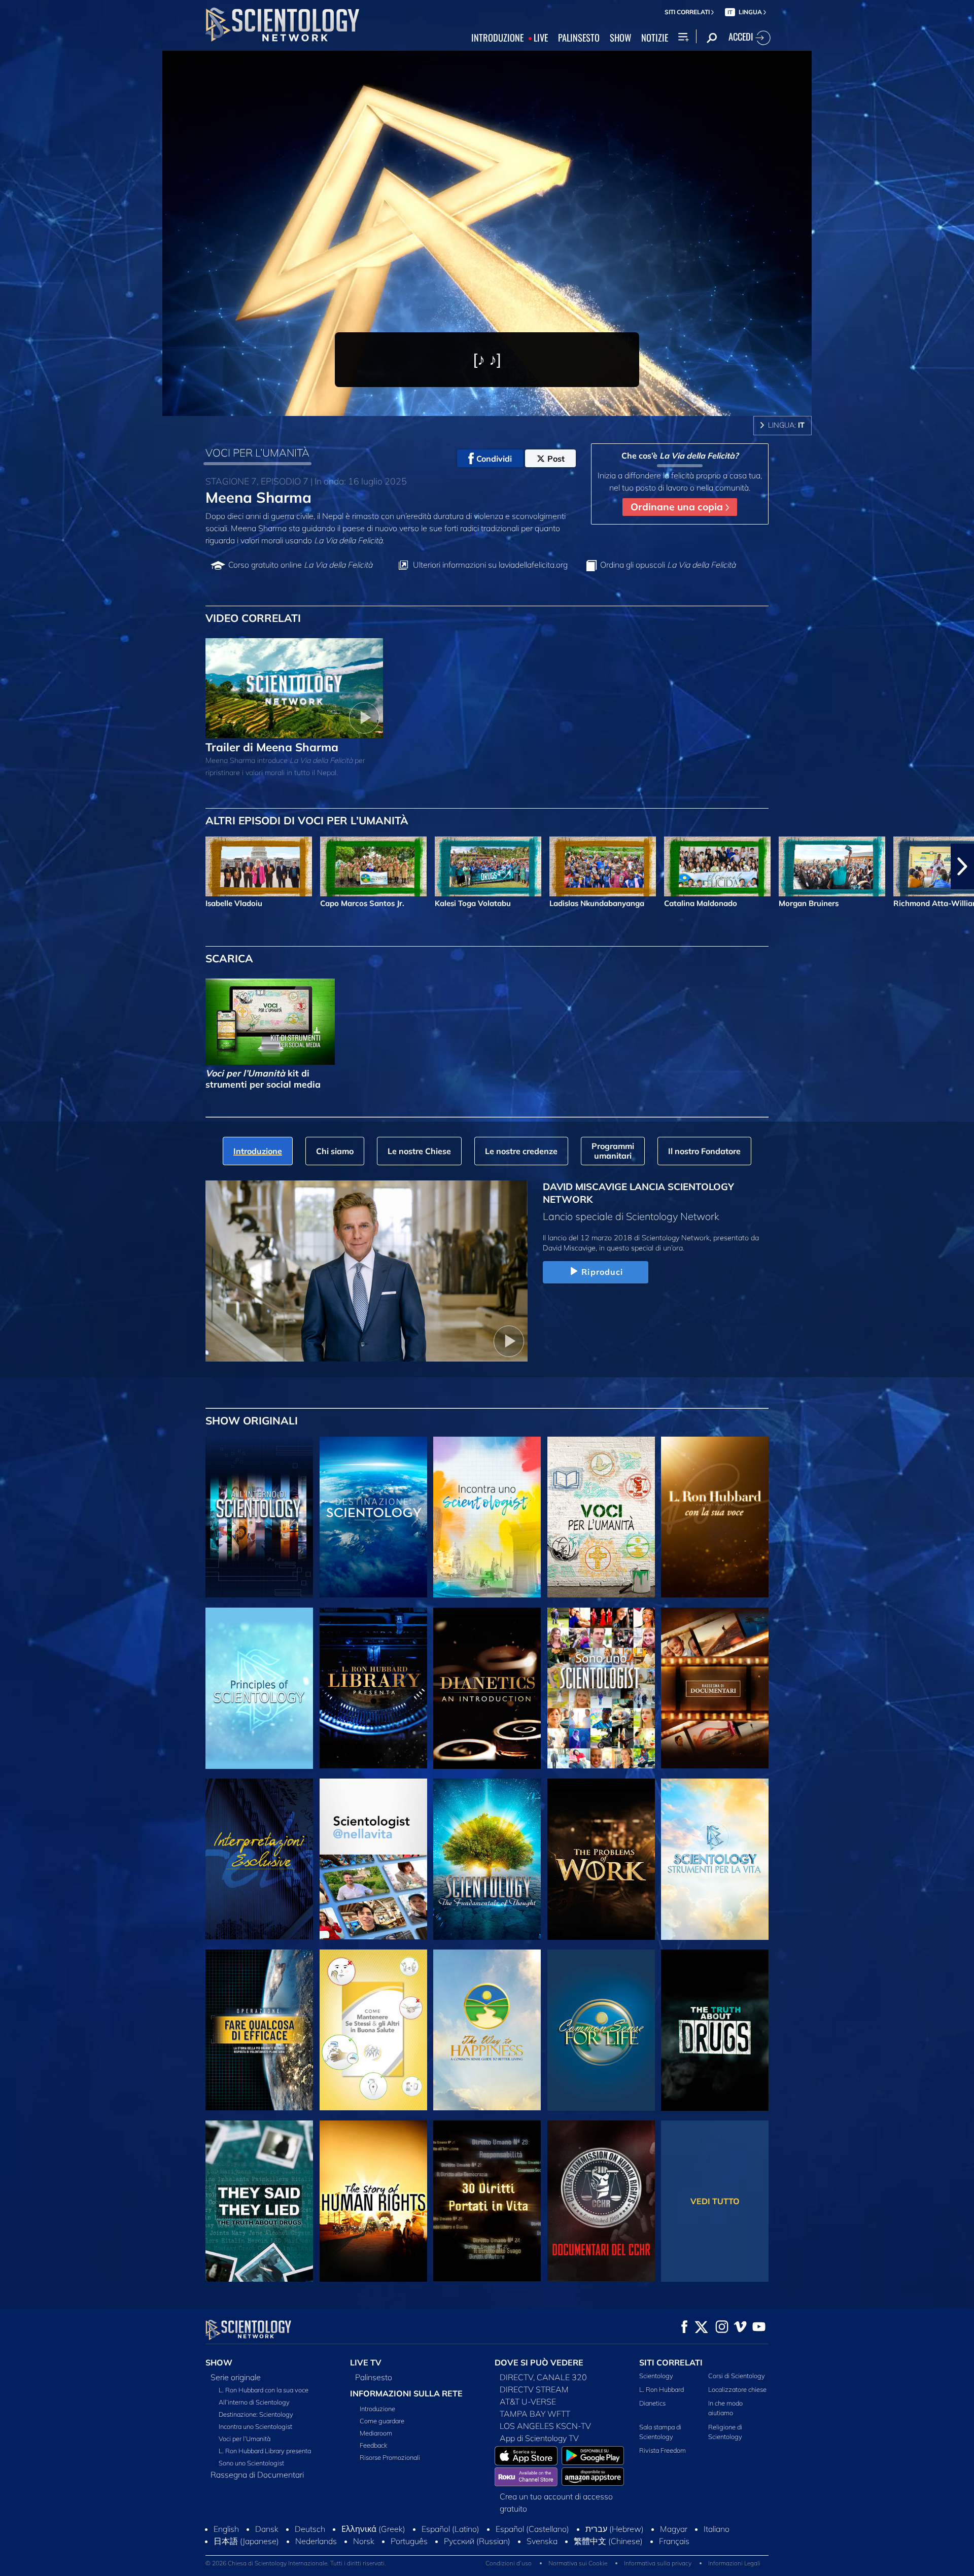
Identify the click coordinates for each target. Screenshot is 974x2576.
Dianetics (652, 2403)
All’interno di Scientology (254, 2402)
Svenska (542, 2541)
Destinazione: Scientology (256, 2414)
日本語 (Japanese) (246, 2541)
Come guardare (382, 2421)
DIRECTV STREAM (534, 2389)
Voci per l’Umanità (245, 2439)
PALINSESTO (579, 38)
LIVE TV (366, 2362)
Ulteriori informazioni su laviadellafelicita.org (490, 565)
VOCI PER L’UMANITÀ (257, 452)
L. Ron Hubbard (662, 2389)
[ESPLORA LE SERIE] (259, 1517)
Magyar (674, 2529)
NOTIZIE (655, 38)
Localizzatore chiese (737, 2389)
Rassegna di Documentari (257, 2475)
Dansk (267, 2529)
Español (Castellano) (532, 2529)
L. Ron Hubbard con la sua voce (264, 2390)
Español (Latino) (450, 2529)
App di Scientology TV (539, 2438)
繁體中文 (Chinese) (608, 2541)
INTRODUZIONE (497, 38)
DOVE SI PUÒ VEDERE (539, 2362)
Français (674, 2541)
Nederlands (316, 2541)
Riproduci (602, 1272)
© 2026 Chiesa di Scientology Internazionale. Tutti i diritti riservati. (296, 2563)
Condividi (494, 459)
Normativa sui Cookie (578, 2563)
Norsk (364, 2541)
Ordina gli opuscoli (668, 565)
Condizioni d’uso (509, 2563)
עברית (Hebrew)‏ (615, 2529)
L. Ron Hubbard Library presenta (265, 2451)
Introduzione (377, 2409)
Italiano (717, 2529)
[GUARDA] (259, 1688)
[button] (12, 866)
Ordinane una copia (678, 507)
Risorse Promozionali (390, 2457)
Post (556, 459)
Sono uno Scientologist (251, 2463)
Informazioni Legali (734, 2563)
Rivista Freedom (663, 2450)
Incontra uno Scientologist (255, 2426)
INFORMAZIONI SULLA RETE (406, 2393)
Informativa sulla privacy (658, 2563)
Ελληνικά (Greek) (373, 2529)
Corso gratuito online (300, 565)
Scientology (656, 2376)
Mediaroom (376, 2433)
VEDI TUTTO (715, 2201)
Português (409, 2541)
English (226, 2529)
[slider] (509, 406)
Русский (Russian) (477, 2541)
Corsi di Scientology (737, 2376)
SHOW (620, 38)
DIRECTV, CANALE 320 (543, 2377)
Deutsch (310, 2529)
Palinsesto (374, 2377)
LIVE (541, 38)
